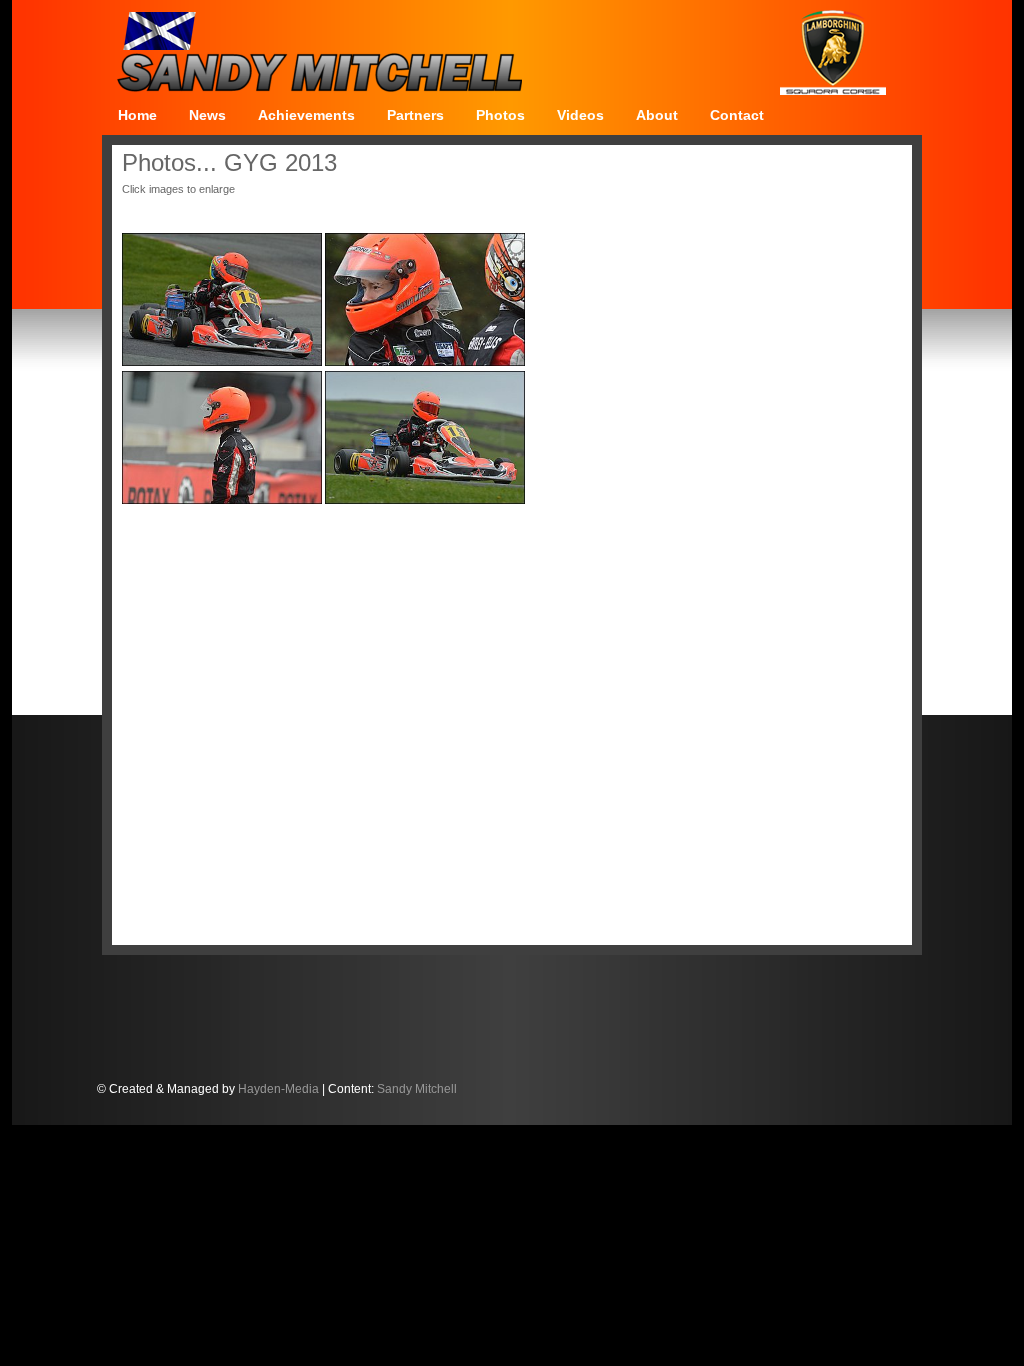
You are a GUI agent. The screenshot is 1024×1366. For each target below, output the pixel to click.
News (207, 115)
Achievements (306, 115)
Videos (580, 115)
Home (137, 115)
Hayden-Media (278, 1089)
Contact (737, 115)
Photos (500, 115)
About (657, 115)
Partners (415, 115)
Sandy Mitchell (417, 1089)
